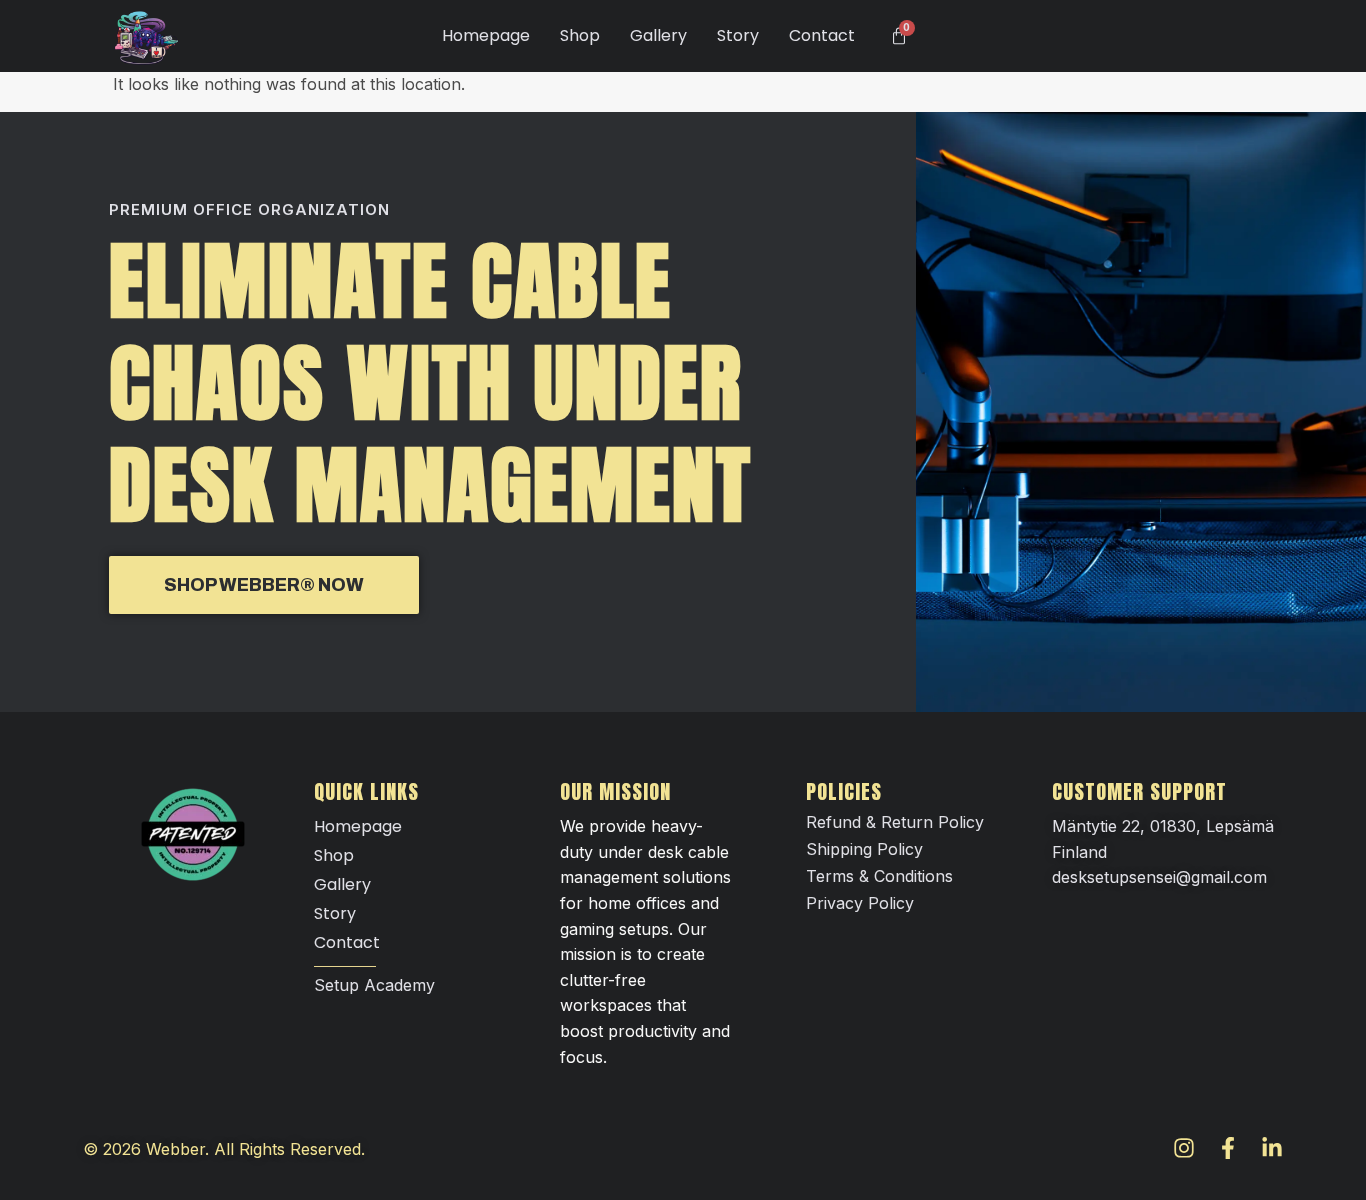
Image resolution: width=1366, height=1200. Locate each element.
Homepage (486, 35)
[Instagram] (1184, 1148)
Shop (580, 35)
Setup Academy (374, 985)
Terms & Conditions (879, 876)
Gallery (658, 35)
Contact (822, 35)
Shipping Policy (864, 849)
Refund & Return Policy (895, 822)
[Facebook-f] (1228, 1148)
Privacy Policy (860, 903)
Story (738, 35)
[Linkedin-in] (1272, 1148)
